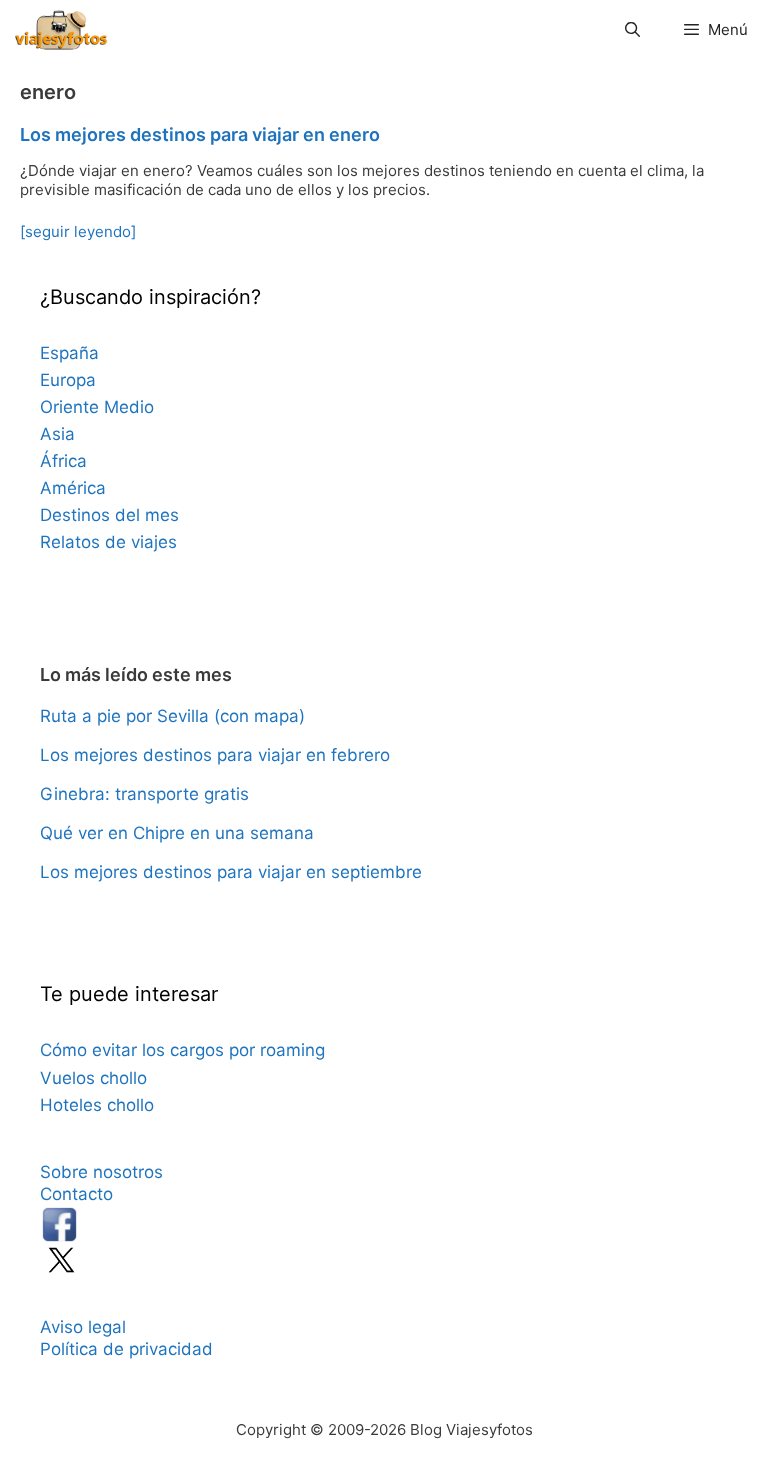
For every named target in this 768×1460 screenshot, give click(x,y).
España (69, 353)
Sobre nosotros (101, 1172)
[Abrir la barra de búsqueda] (631, 30)
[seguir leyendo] (78, 231)
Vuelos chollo (93, 1078)
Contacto (76, 1194)
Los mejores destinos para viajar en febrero (215, 755)
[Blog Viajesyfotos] (61, 30)
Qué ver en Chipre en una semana (177, 833)
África (63, 461)
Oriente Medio (97, 407)
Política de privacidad (126, 1349)
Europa (68, 380)
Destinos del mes (109, 515)
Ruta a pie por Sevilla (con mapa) (172, 716)
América (73, 488)
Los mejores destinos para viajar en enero (200, 134)
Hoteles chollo (97, 1105)
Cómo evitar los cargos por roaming (182, 1050)
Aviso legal (83, 1327)
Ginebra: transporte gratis (144, 794)
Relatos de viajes (108, 542)
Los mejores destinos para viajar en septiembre (231, 872)
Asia (57, 434)
